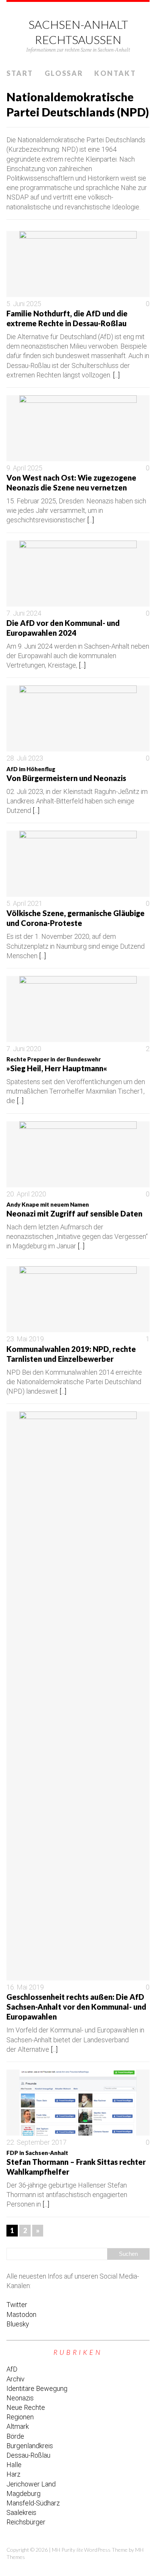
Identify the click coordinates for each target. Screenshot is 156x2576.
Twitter (17, 2305)
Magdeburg (23, 2493)
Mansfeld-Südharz (33, 2503)
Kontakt (115, 73)
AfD (12, 2369)
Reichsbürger (26, 2522)
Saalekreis (21, 2512)
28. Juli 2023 (25, 758)
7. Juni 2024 (24, 613)
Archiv (16, 2379)
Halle (14, 2465)
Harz (13, 2474)
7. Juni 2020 (24, 1049)
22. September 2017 (37, 2142)
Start (20, 73)
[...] (116, 375)
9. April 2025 (24, 468)
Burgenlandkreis (30, 2446)
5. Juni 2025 (24, 304)
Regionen (20, 2417)
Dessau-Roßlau (28, 2455)
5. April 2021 (24, 903)
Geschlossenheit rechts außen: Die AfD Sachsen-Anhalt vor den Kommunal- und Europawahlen (76, 2007)
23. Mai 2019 (25, 1339)
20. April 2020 (26, 1194)
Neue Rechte (26, 2407)
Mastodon (21, 2314)
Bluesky (18, 2324)
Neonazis (20, 2398)
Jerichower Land (31, 2484)
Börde (15, 2436)
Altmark (18, 2426)
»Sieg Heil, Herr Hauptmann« (57, 1064)
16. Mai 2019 (25, 1987)
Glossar (64, 73)
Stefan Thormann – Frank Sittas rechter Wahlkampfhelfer (76, 2163)
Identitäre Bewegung (37, 2388)
